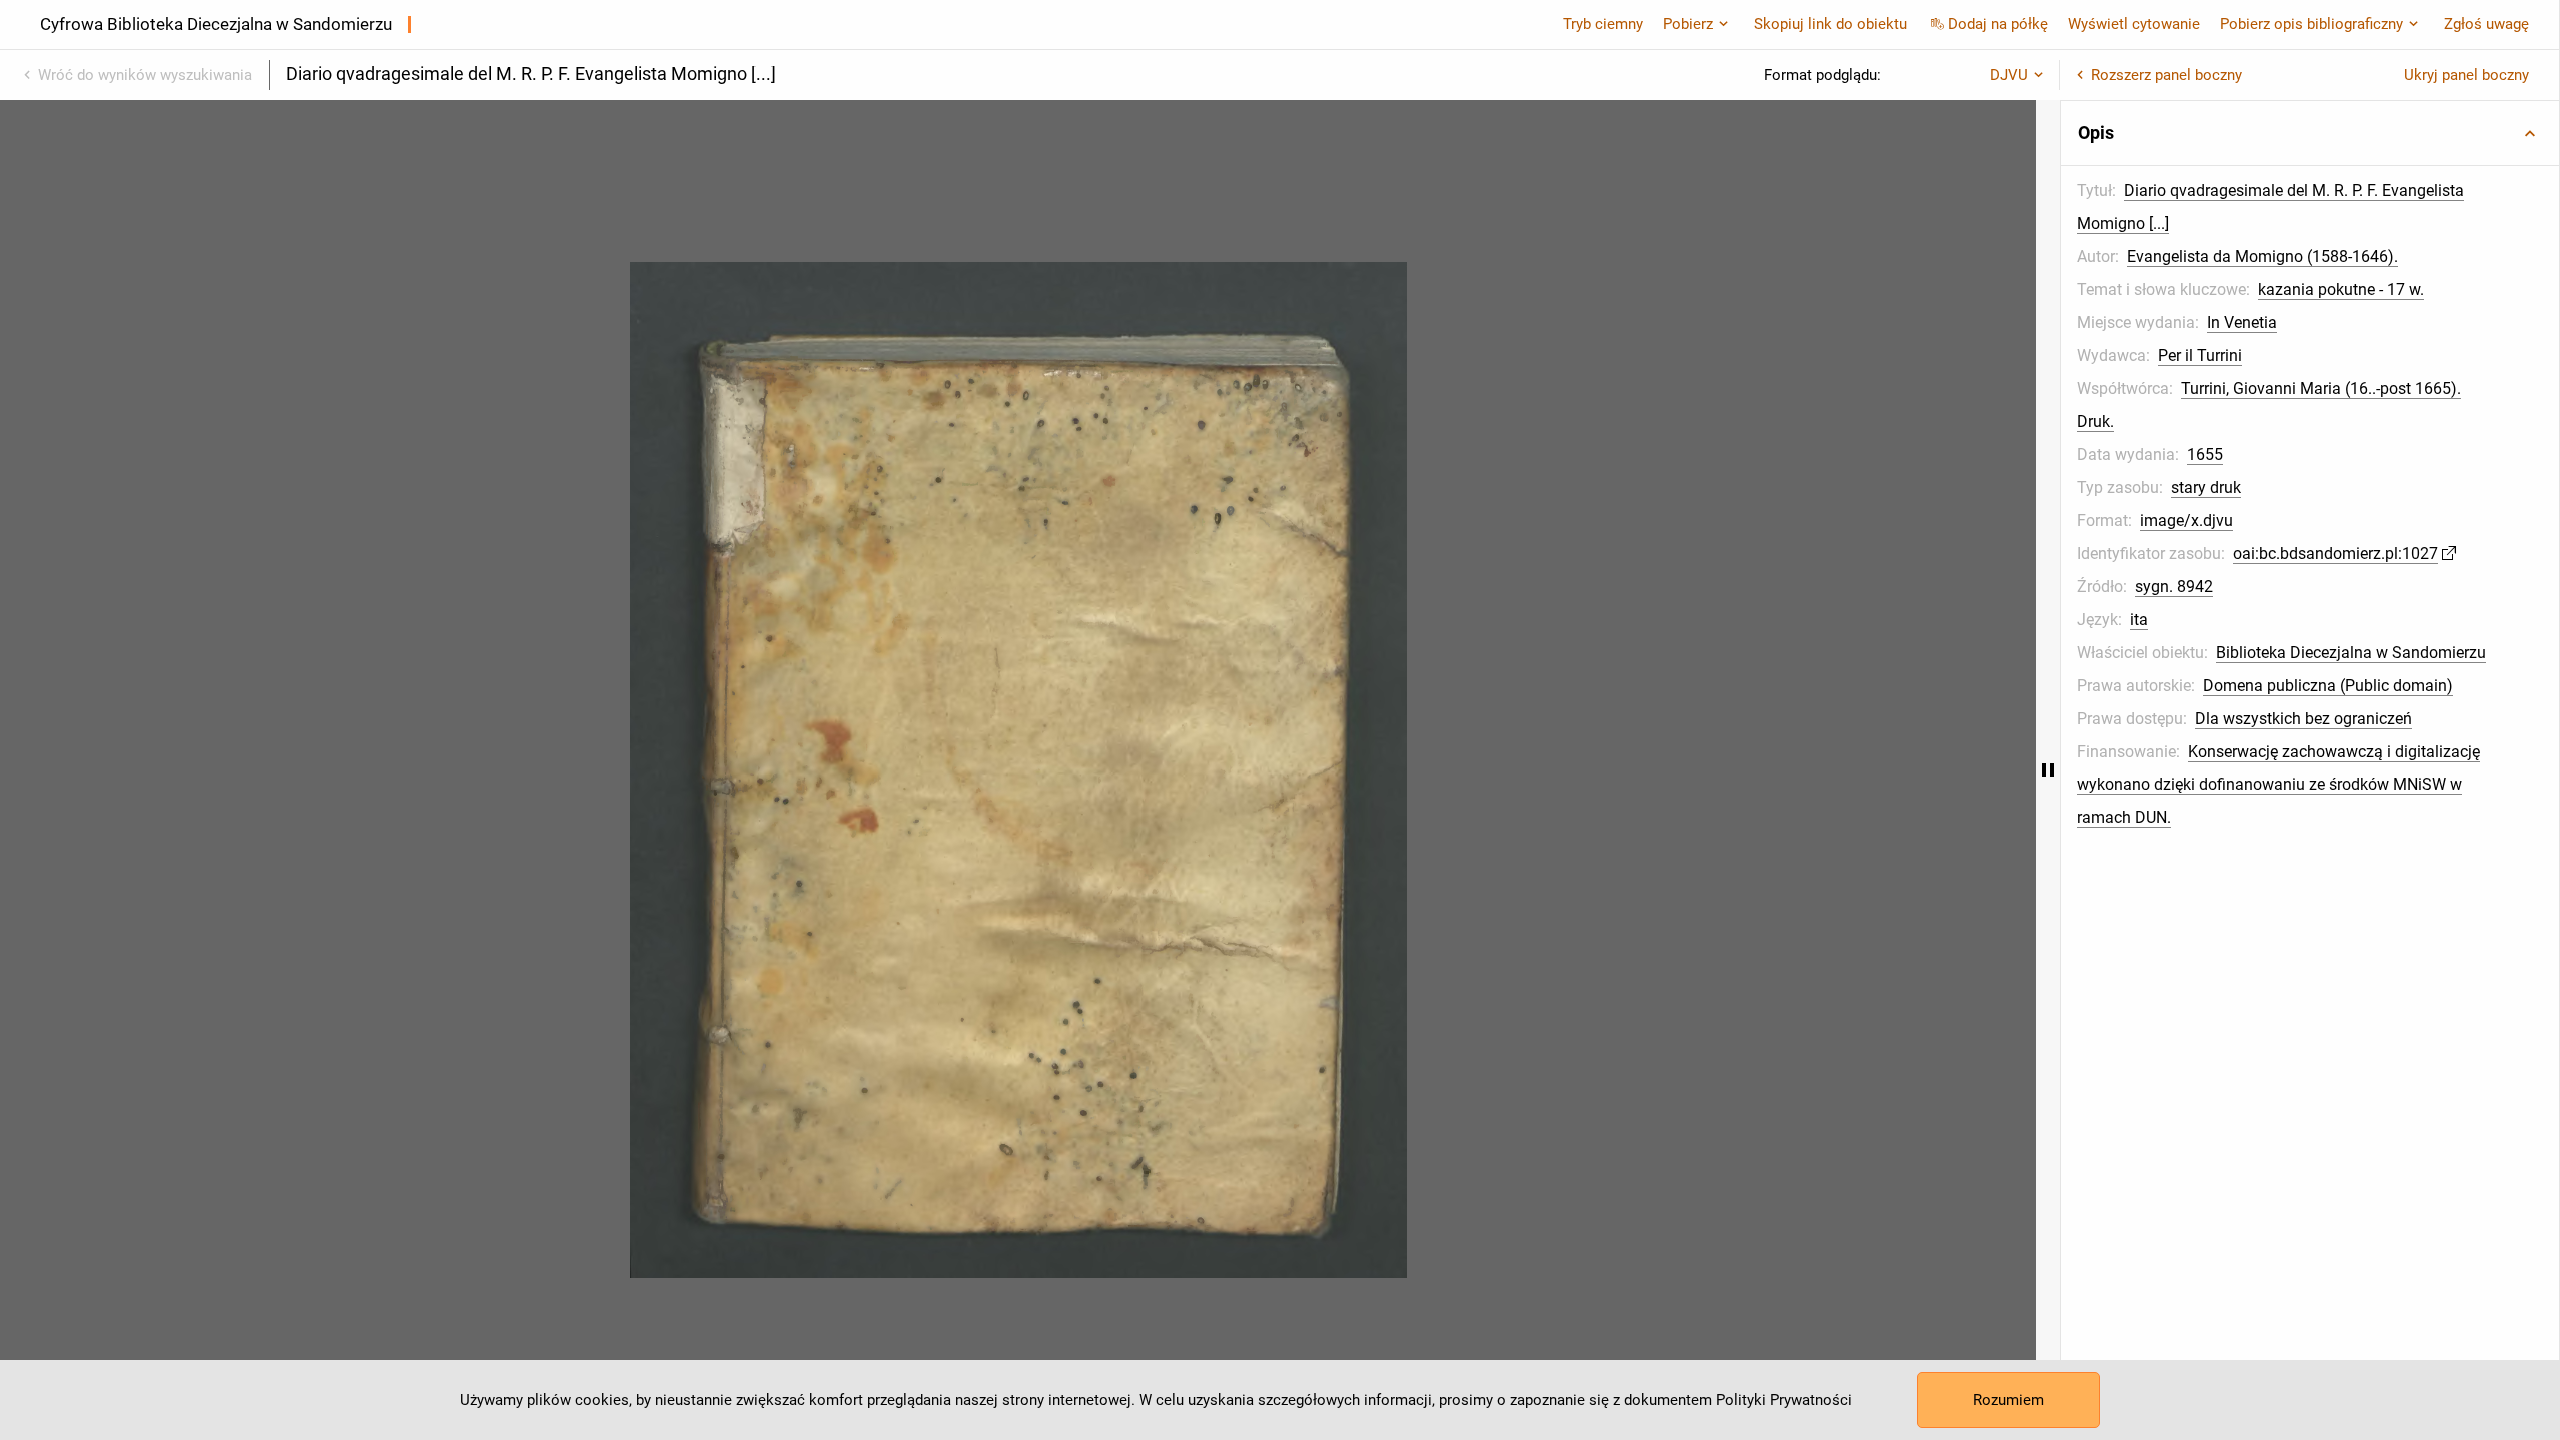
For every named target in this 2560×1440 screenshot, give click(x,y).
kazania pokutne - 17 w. (2341, 289)
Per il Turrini (2200, 355)
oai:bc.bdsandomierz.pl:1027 (2335, 553)
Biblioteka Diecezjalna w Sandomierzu (2351, 652)
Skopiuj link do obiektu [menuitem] (1830, 24)
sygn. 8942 (2174, 586)
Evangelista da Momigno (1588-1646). (2262, 256)
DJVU (2009, 75)
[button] (2310, 133)
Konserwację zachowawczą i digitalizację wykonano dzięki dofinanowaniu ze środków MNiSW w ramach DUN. (2278, 784)
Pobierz (1688, 24)
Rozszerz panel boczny (2166, 75)
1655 (2205, 454)
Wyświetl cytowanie (2134, 24)
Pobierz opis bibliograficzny (2311, 24)
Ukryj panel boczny (2466, 75)
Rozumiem (2008, 1400)
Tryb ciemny (1603, 24)
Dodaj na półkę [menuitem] (1998, 24)
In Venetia (2242, 322)
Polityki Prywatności (1784, 1400)
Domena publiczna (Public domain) (2328, 685)
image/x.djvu (2186, 520)
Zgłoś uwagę (2486, 24)
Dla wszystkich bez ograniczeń (2303, 718)
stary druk (2206, 487)
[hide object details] (2048, 770)
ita (2139, 619)
